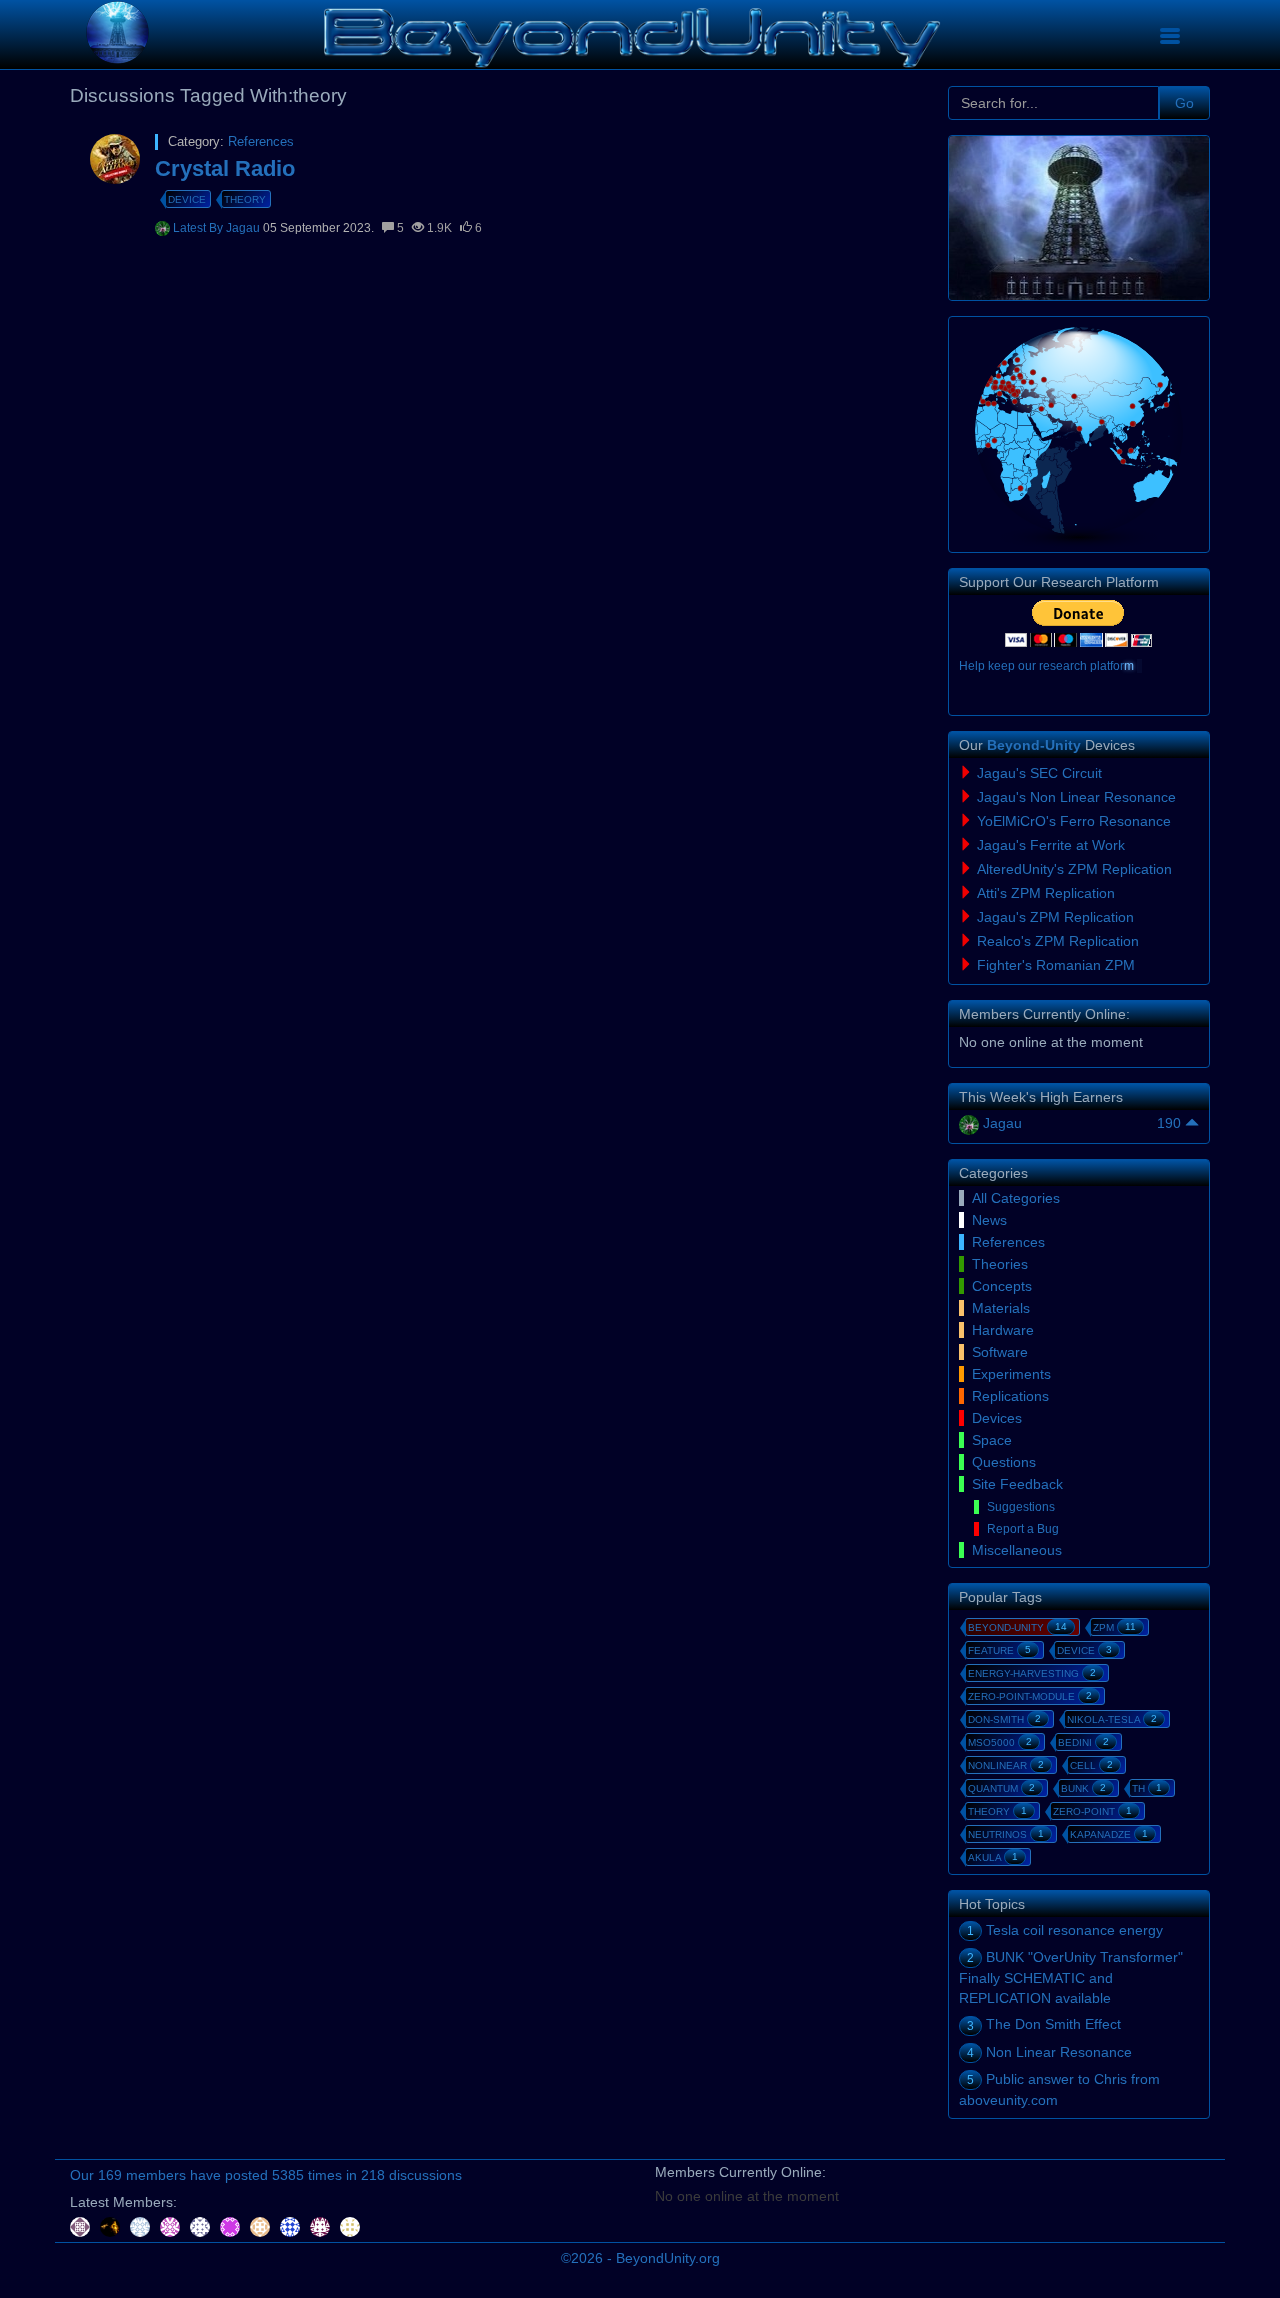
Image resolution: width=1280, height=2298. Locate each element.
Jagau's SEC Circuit (1039, 773)
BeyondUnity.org (668, 2258)
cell (1091, 1765)
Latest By (199, 228)
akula (993, 1857)
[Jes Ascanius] (172, 2226)
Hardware (1003, 1330)
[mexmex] (262, 2226)
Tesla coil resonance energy (1074, 1930)
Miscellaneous (1017, 1550)
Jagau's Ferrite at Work (1051, 845)
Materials (1001, 1308)
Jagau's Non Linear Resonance (1076, 797)
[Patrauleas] (112, 2226)
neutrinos (1006, 1834)
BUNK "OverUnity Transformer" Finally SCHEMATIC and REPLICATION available (1071, 1977)
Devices (997, 1418)
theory (245, 199)
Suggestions (1021, 1507)
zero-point (1092, 1811)
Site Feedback (1017, 1484)
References (261, 141)
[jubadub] (142, 2226)
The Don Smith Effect (1053, 2024)
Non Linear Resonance (1059, 2052)
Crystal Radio (225, 168)
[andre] (202, 2226)
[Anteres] (82, 2226)
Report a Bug (1023, 1529)
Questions (1004, 1462)
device (187, 199)
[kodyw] (350, 2226)
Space (992, 1440)
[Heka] (322, 2226)
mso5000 (1000, 1742)
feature (999, 1650)
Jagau (244, 228)
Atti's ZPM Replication (1046, 893)
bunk (1083, 1788)
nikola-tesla (1112, 1719)
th (1147, 1788)
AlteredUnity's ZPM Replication (1074, 869)
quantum (1001, 1788)
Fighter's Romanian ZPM (1056, 965)
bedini (1083, 1742)
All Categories (1016, 1198)
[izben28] (232, 2226)
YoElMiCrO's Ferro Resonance (1074, 821)
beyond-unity (1017, 1627)
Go (1184, 103)
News (989, 1220)
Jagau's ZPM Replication (1055, 917)
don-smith (1004, 1719)
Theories (1000, 1264)
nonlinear (1006, 1765)
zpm (1114, 1627)
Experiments (1011, 1374)
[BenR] (292, 2226)
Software (1000, 1352)
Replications (1010, 1396)
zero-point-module (1030, 1696)
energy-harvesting (1032, 1673)
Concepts (1002, 1286)
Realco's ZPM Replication (1058, 941)
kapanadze (1109, 1834)
